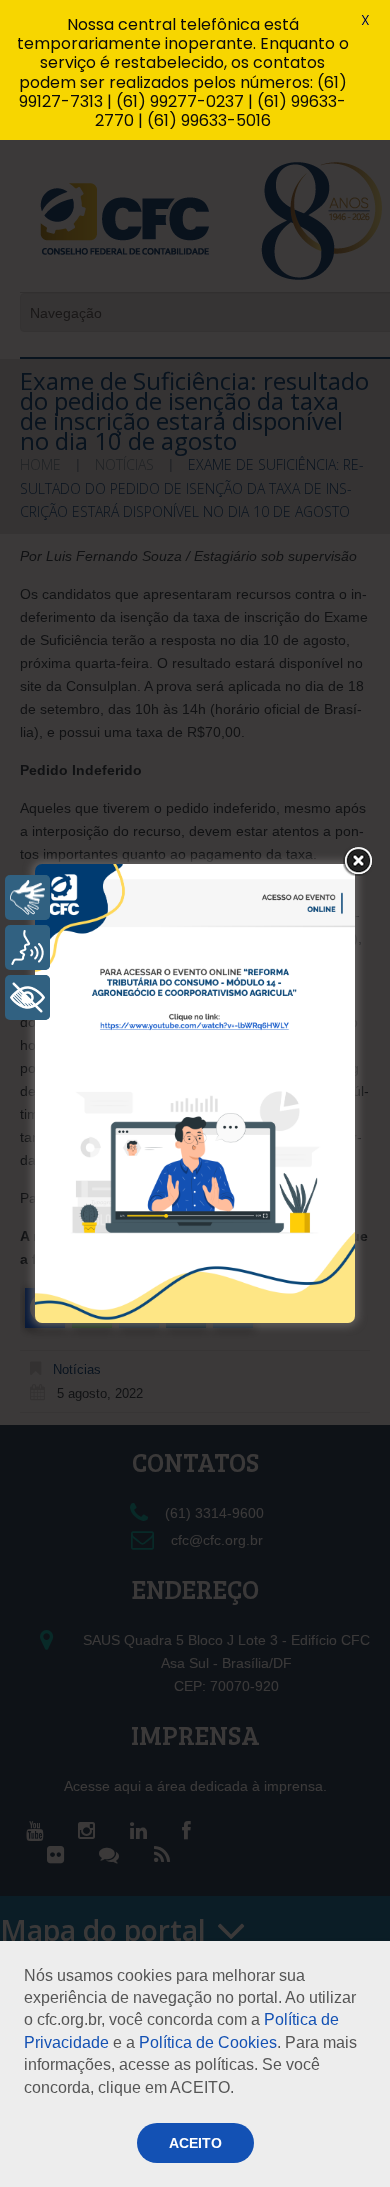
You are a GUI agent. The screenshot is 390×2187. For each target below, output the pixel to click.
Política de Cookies (208, 2042)
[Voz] (27, 947)
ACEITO (195, 2143)
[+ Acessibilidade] (27, 997)
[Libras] (27, 897)
